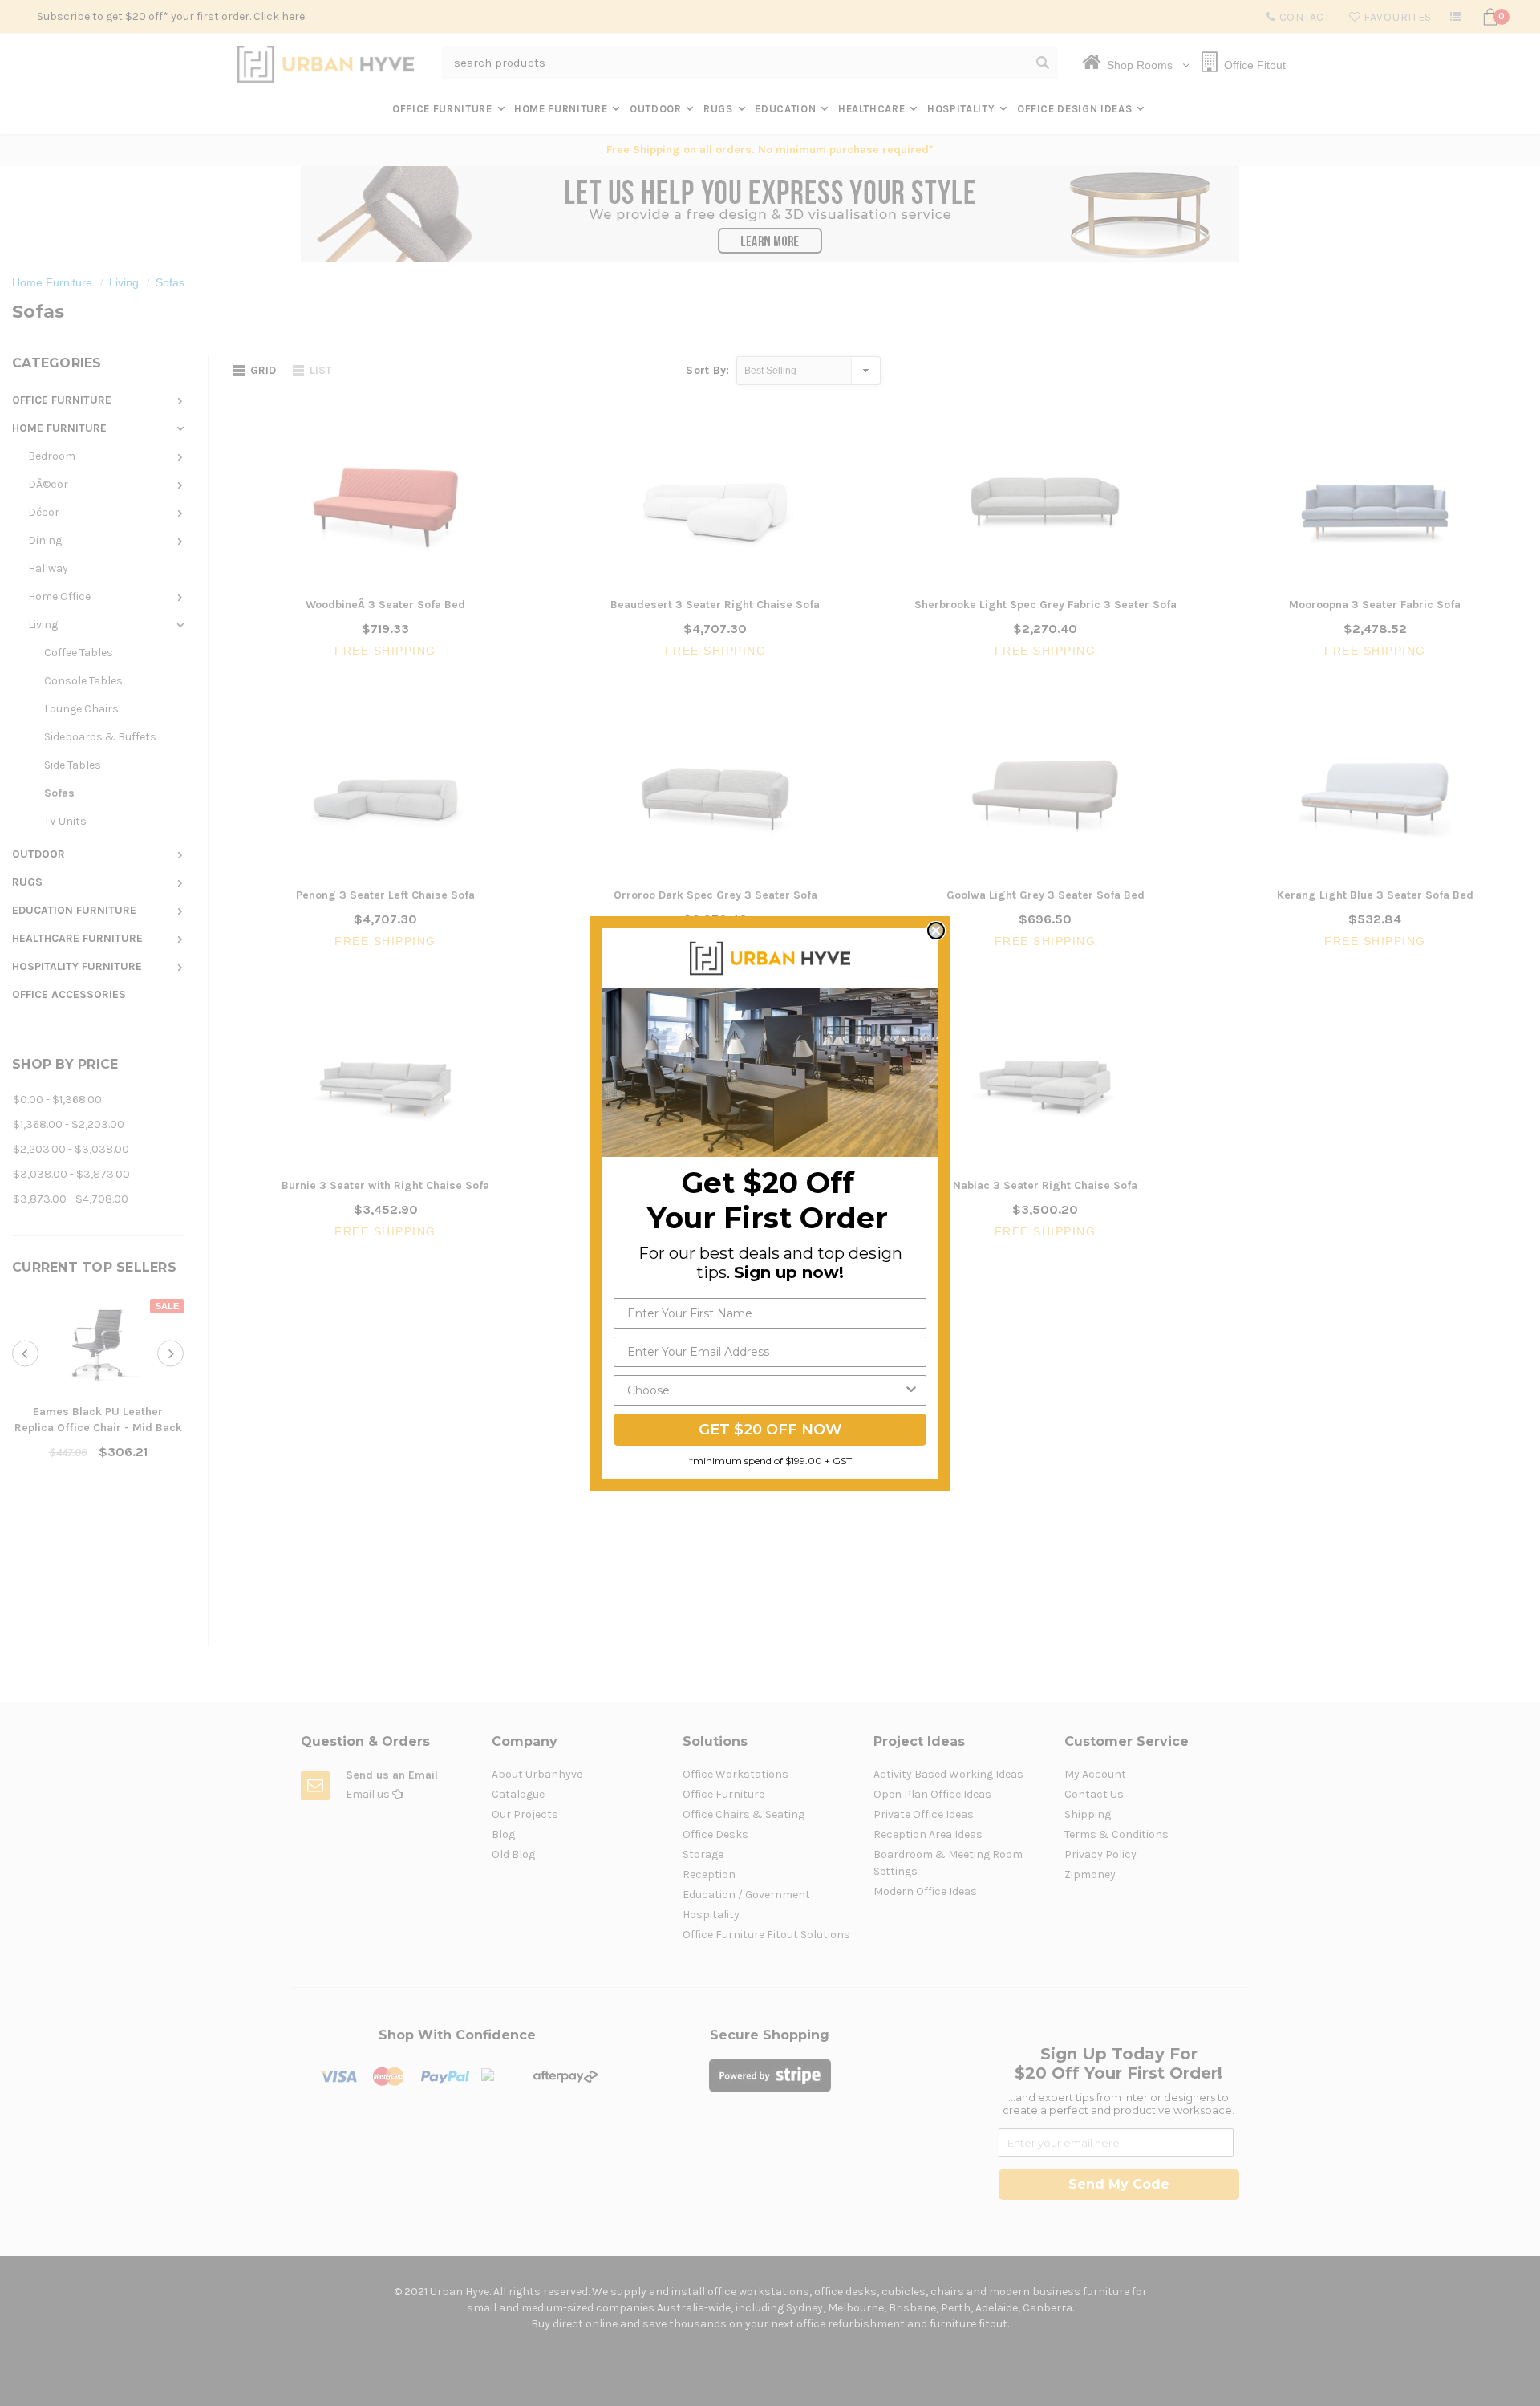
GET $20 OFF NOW (770, 1430)
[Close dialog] (936, 931)
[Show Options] (911, 1390)
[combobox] (765, 1390)
